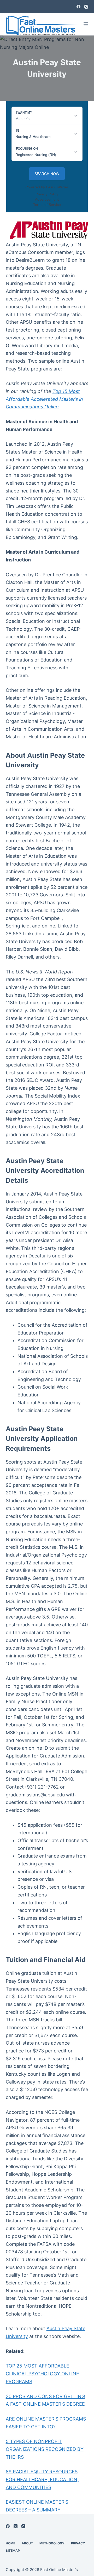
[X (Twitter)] (16, 2526)
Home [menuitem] (10, 2543)
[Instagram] (86, 7)
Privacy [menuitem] (78, 2543)
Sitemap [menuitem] (13, 2551)
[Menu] (86, 24)
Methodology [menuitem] (52, 2543)
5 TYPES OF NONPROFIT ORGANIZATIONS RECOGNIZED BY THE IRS (45, 2449)
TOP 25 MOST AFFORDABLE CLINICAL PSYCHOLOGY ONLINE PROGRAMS (42, 2374)
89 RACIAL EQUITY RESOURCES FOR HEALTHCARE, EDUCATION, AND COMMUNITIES (42, 2479)
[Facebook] (78, 7)
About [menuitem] (27, 2543)
